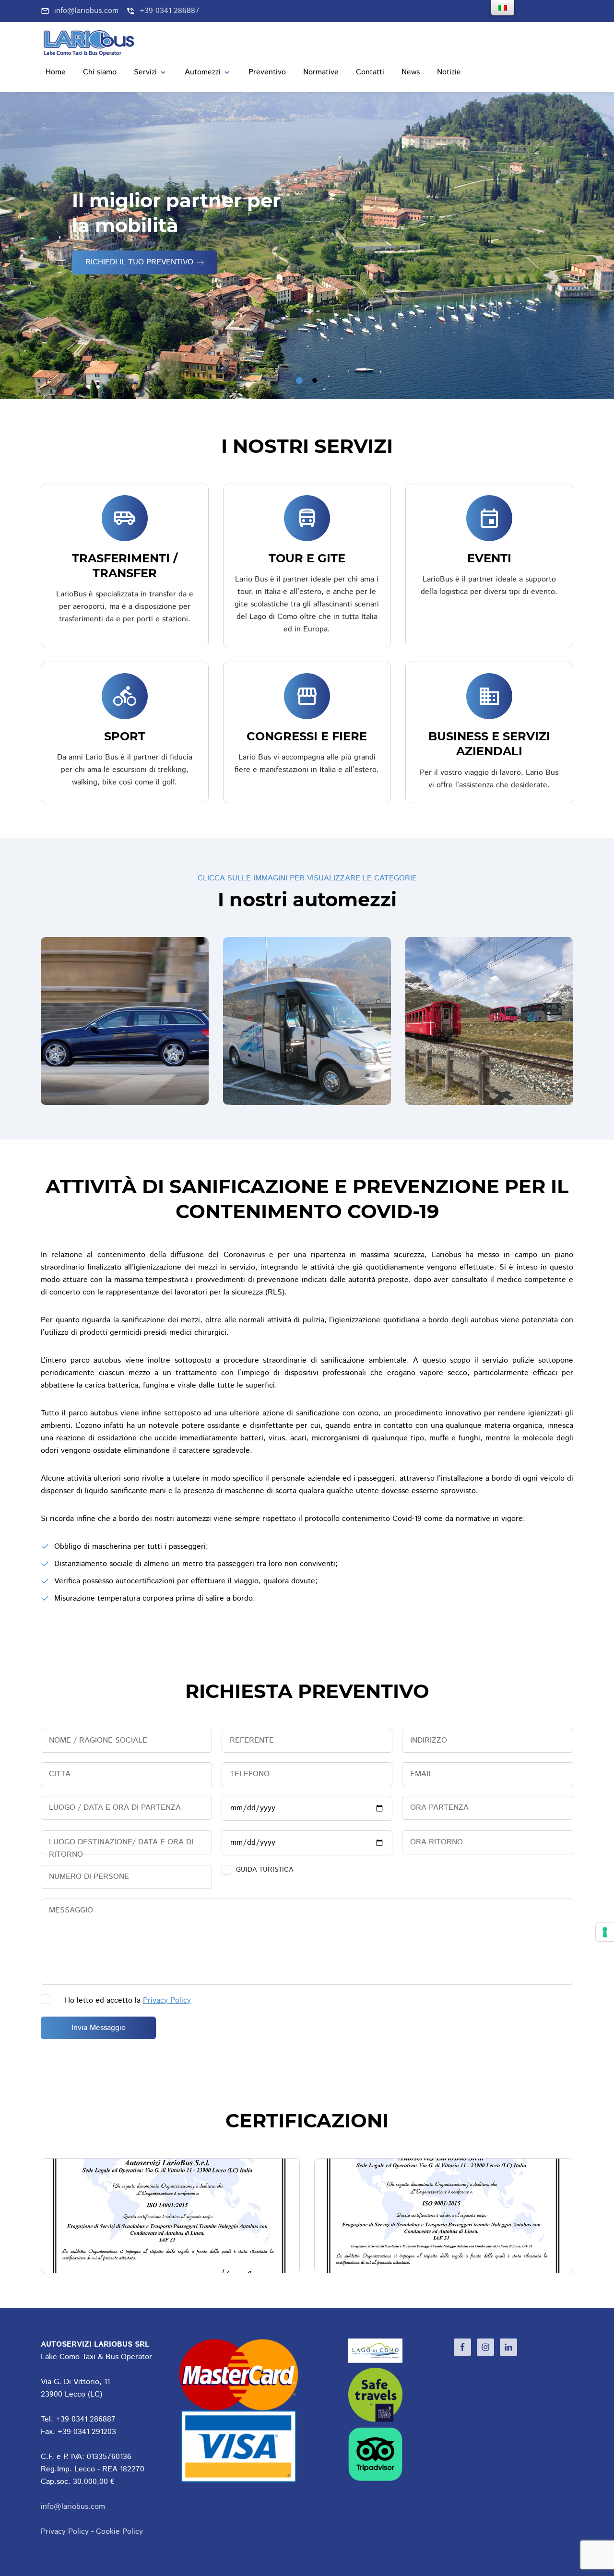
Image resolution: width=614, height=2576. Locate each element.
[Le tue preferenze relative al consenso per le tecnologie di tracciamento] (605, 1932)
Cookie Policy (119, 2532)
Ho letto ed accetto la (128, 2000)
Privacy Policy (167, 2000)
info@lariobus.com (73, 2507)
